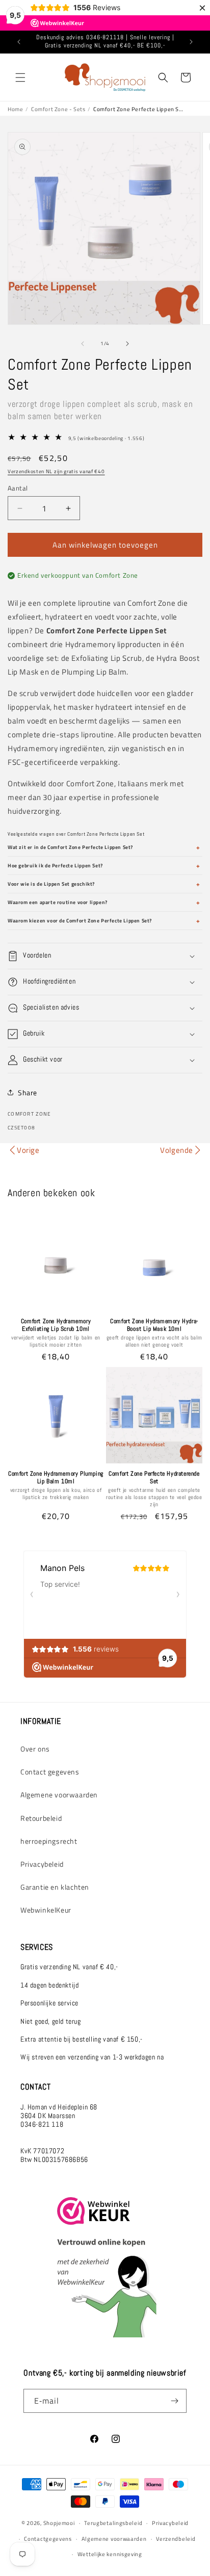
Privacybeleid (42, 1864)
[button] (20, 78)
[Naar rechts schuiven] (127, 344)
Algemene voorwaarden (59, 1795)
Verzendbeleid (176, 2539)
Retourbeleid (41, 1818)
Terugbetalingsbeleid (113, 2523)
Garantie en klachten (55, 1887)
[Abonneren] (175, 2401)
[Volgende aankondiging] (191, 42)
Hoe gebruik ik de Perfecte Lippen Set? (55, 866)
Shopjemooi (59, 2523)
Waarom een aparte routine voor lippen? (58, 902)
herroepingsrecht (49, 1841)
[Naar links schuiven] (83, 344)
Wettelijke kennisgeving (110, 2554)
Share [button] (28, 1092)
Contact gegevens (50, 1772)
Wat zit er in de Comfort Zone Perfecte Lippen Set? (70, 847)
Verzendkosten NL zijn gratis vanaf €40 (56, 471)
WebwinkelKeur (46, 1910)
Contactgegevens (48, 2539)
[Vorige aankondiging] (19, 42)
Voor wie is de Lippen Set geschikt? (51, 884)
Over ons (35, 1749)
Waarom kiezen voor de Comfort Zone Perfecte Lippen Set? (80, 921)
